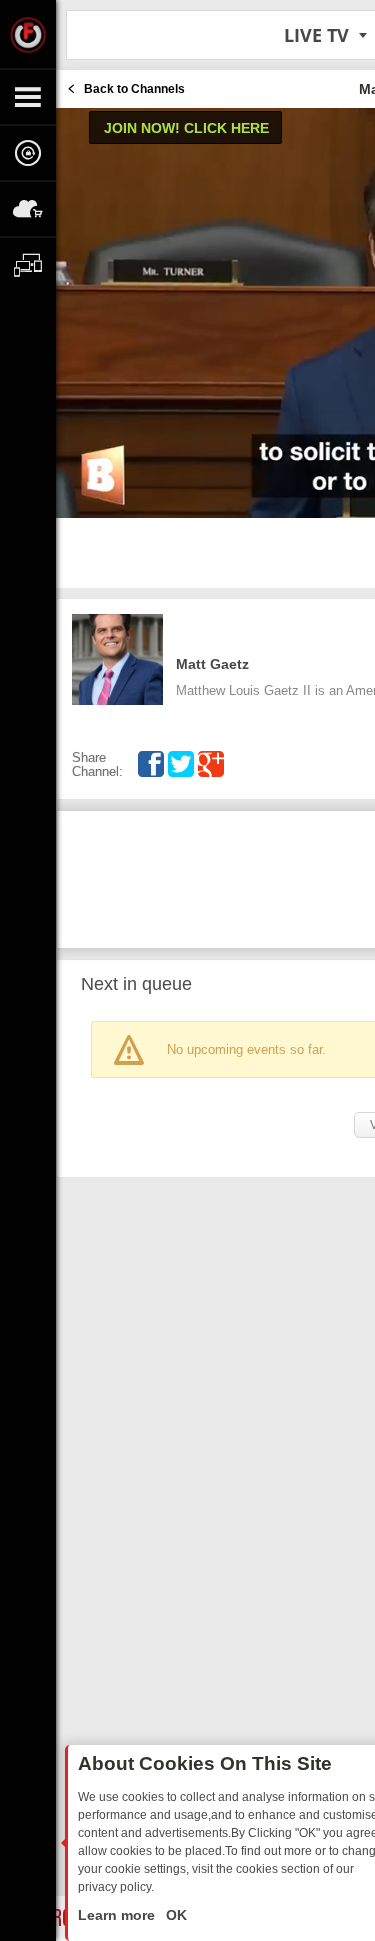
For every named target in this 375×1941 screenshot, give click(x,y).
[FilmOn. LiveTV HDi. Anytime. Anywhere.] (28, 34)
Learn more (118, 1915)
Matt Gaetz (212, 664)
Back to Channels (134, 89)
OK (174, 1915)
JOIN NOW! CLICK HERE (186, 128)
